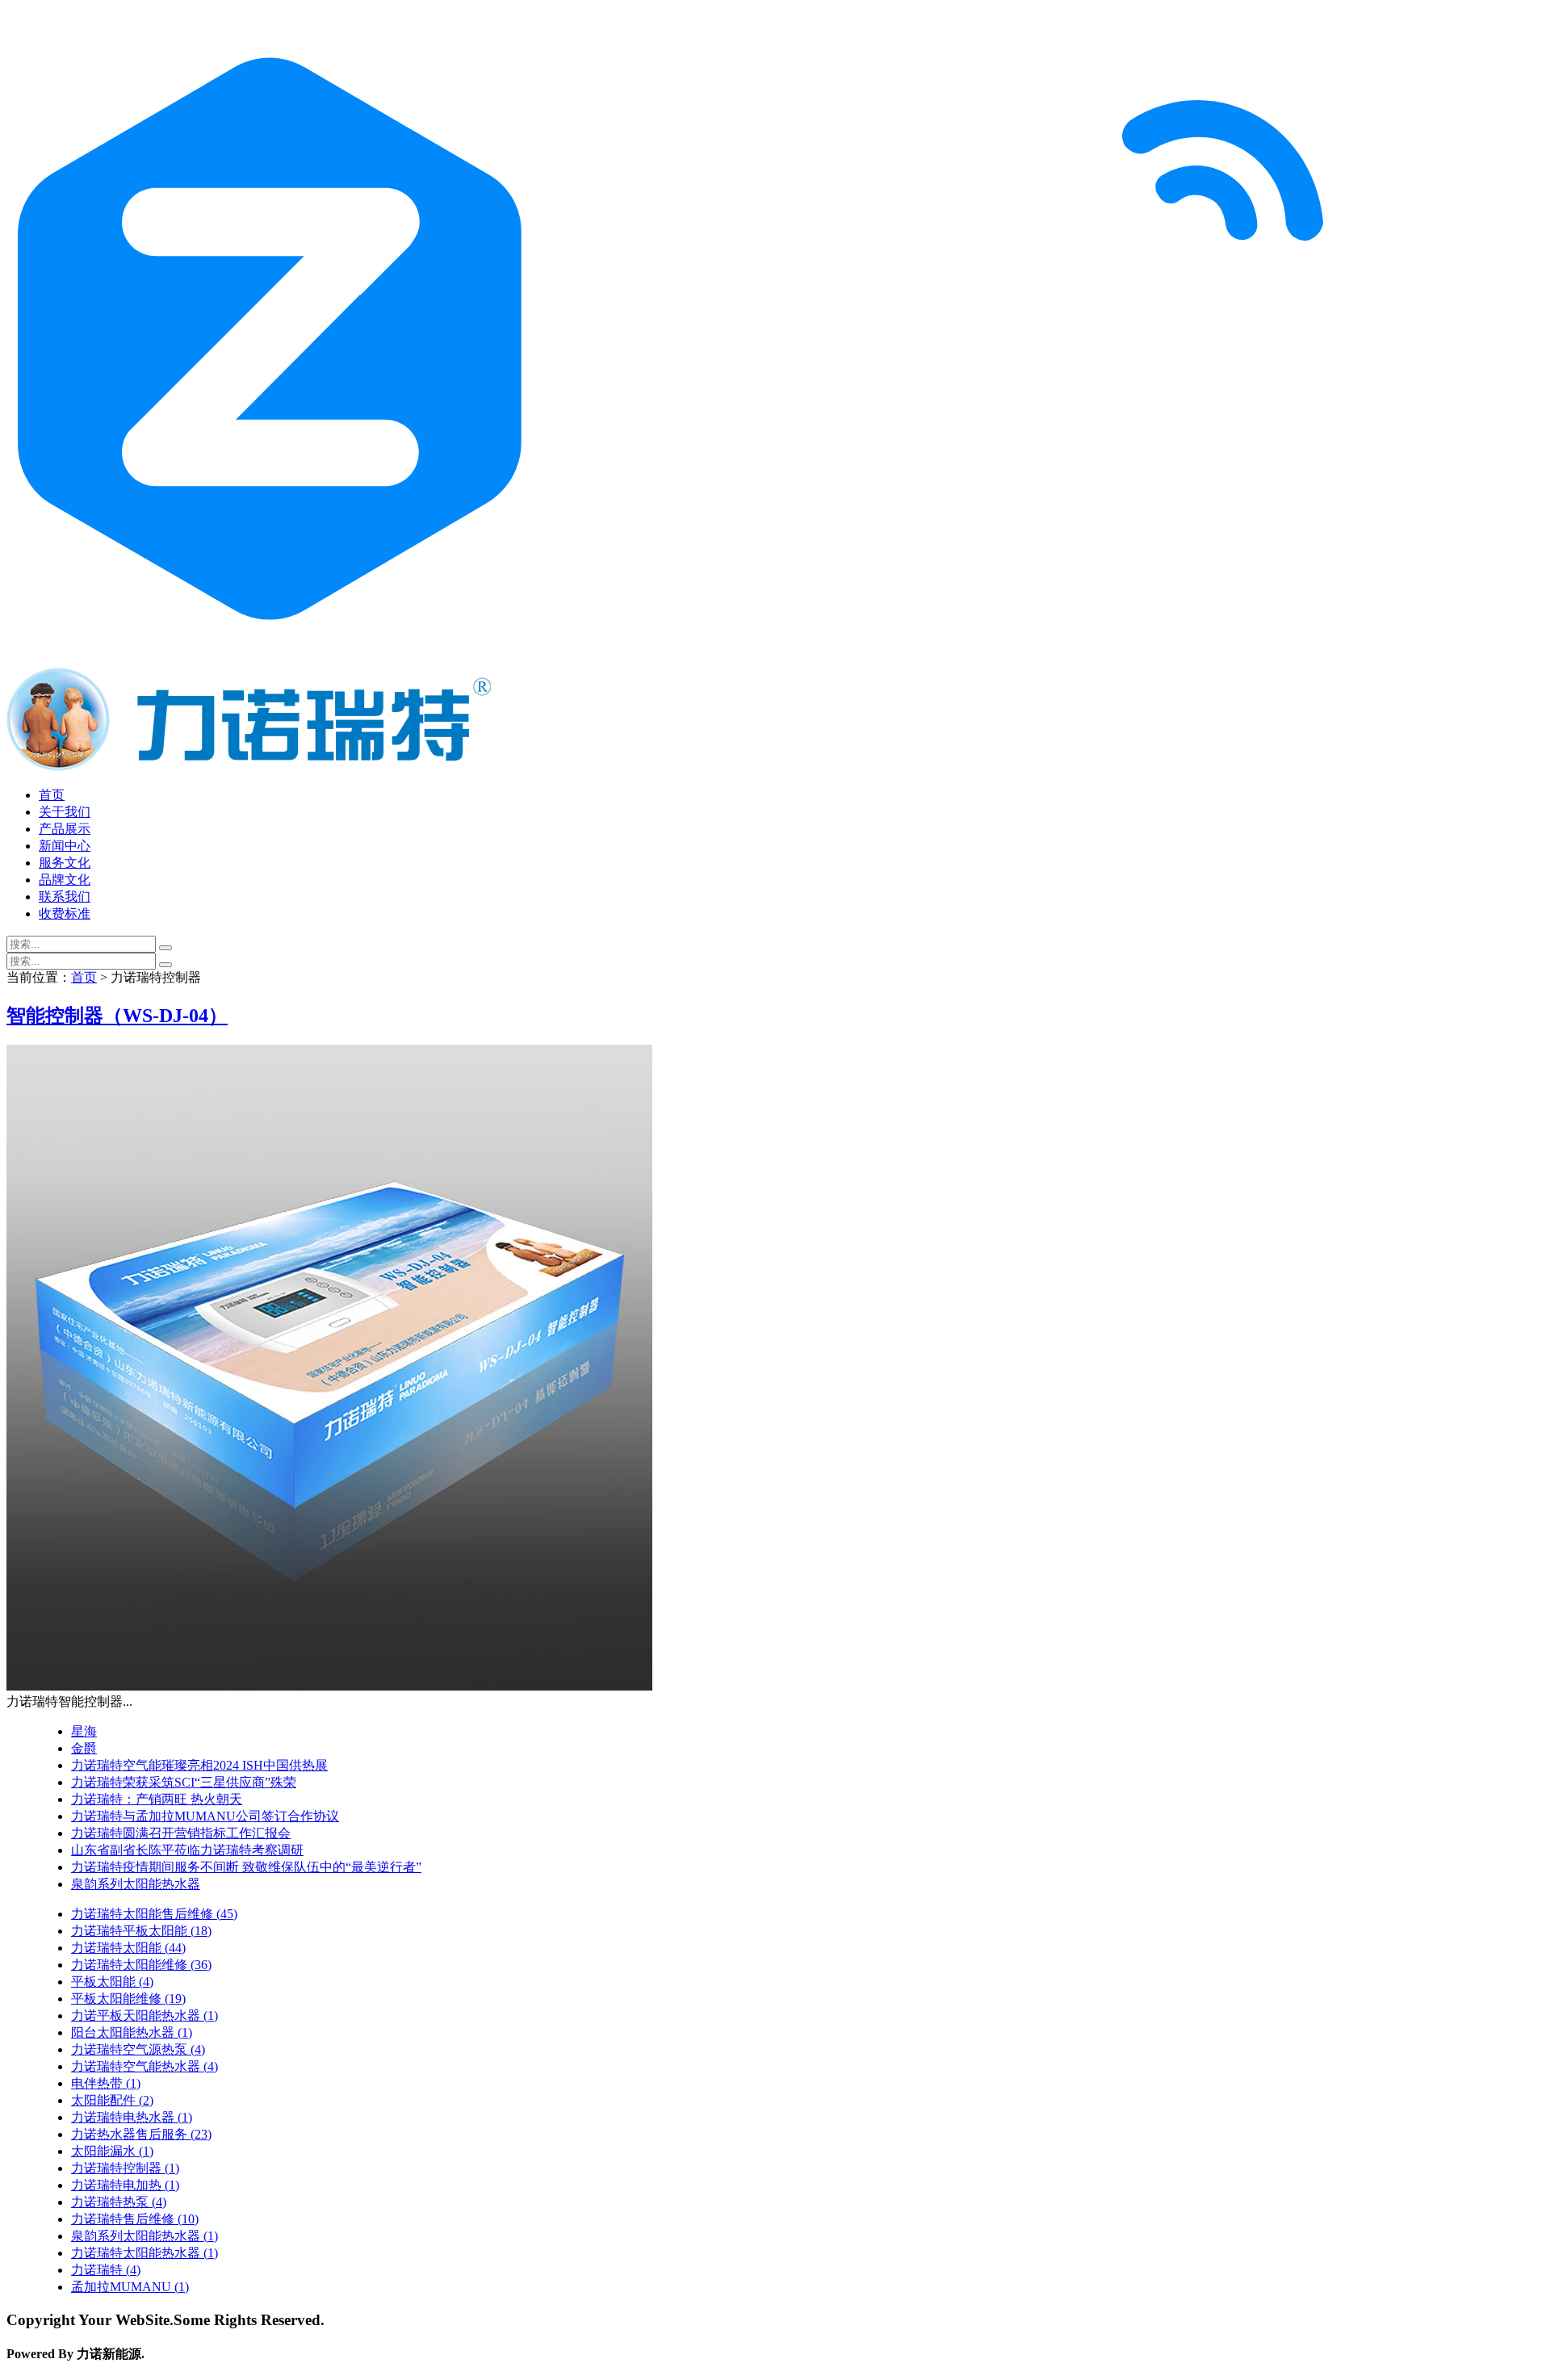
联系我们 (65, 897)
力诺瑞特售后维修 (135, 2219)
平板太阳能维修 (128, 1999)
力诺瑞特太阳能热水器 (145, 2253)
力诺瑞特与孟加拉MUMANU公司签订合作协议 (205, 1816)
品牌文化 (65, 880)
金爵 (84, 1748)
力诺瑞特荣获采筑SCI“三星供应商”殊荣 (184, 1782)
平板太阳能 (112, 1982)
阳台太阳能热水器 (132, 2032)
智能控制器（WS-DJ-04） (117, 1016)
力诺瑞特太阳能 (128, 1948)
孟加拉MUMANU (130, 2287)
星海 (84, 1731)
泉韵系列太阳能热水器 (136, 1884)
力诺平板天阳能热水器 (145, 2015)
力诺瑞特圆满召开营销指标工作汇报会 (181, 1833)
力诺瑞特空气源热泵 (138, 2049)
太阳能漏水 (112, 2151)
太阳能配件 (112, 2100)
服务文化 (65, 863)
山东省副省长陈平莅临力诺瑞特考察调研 (187, 1850)
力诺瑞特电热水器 (132, 2117)
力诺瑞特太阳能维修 (141, 1965)
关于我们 (65, 812)
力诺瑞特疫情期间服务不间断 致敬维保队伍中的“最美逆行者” (246, 1867)
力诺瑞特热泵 (119, 2202)
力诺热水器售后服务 (141, 2134)
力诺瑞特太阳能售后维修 (154, 1914)
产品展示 (65, 829)
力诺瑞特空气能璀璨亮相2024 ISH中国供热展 (199, 1765)
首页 (52, 795)
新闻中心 (65, 846)
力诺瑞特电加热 (125, 2185)
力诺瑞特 (106, 2270)
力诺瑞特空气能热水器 (145, 2066)
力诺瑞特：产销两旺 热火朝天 (157, 1799)
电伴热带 (106, 2083)
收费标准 (65, 913)
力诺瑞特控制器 (125, 2168)
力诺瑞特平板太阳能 (141, 1931)
